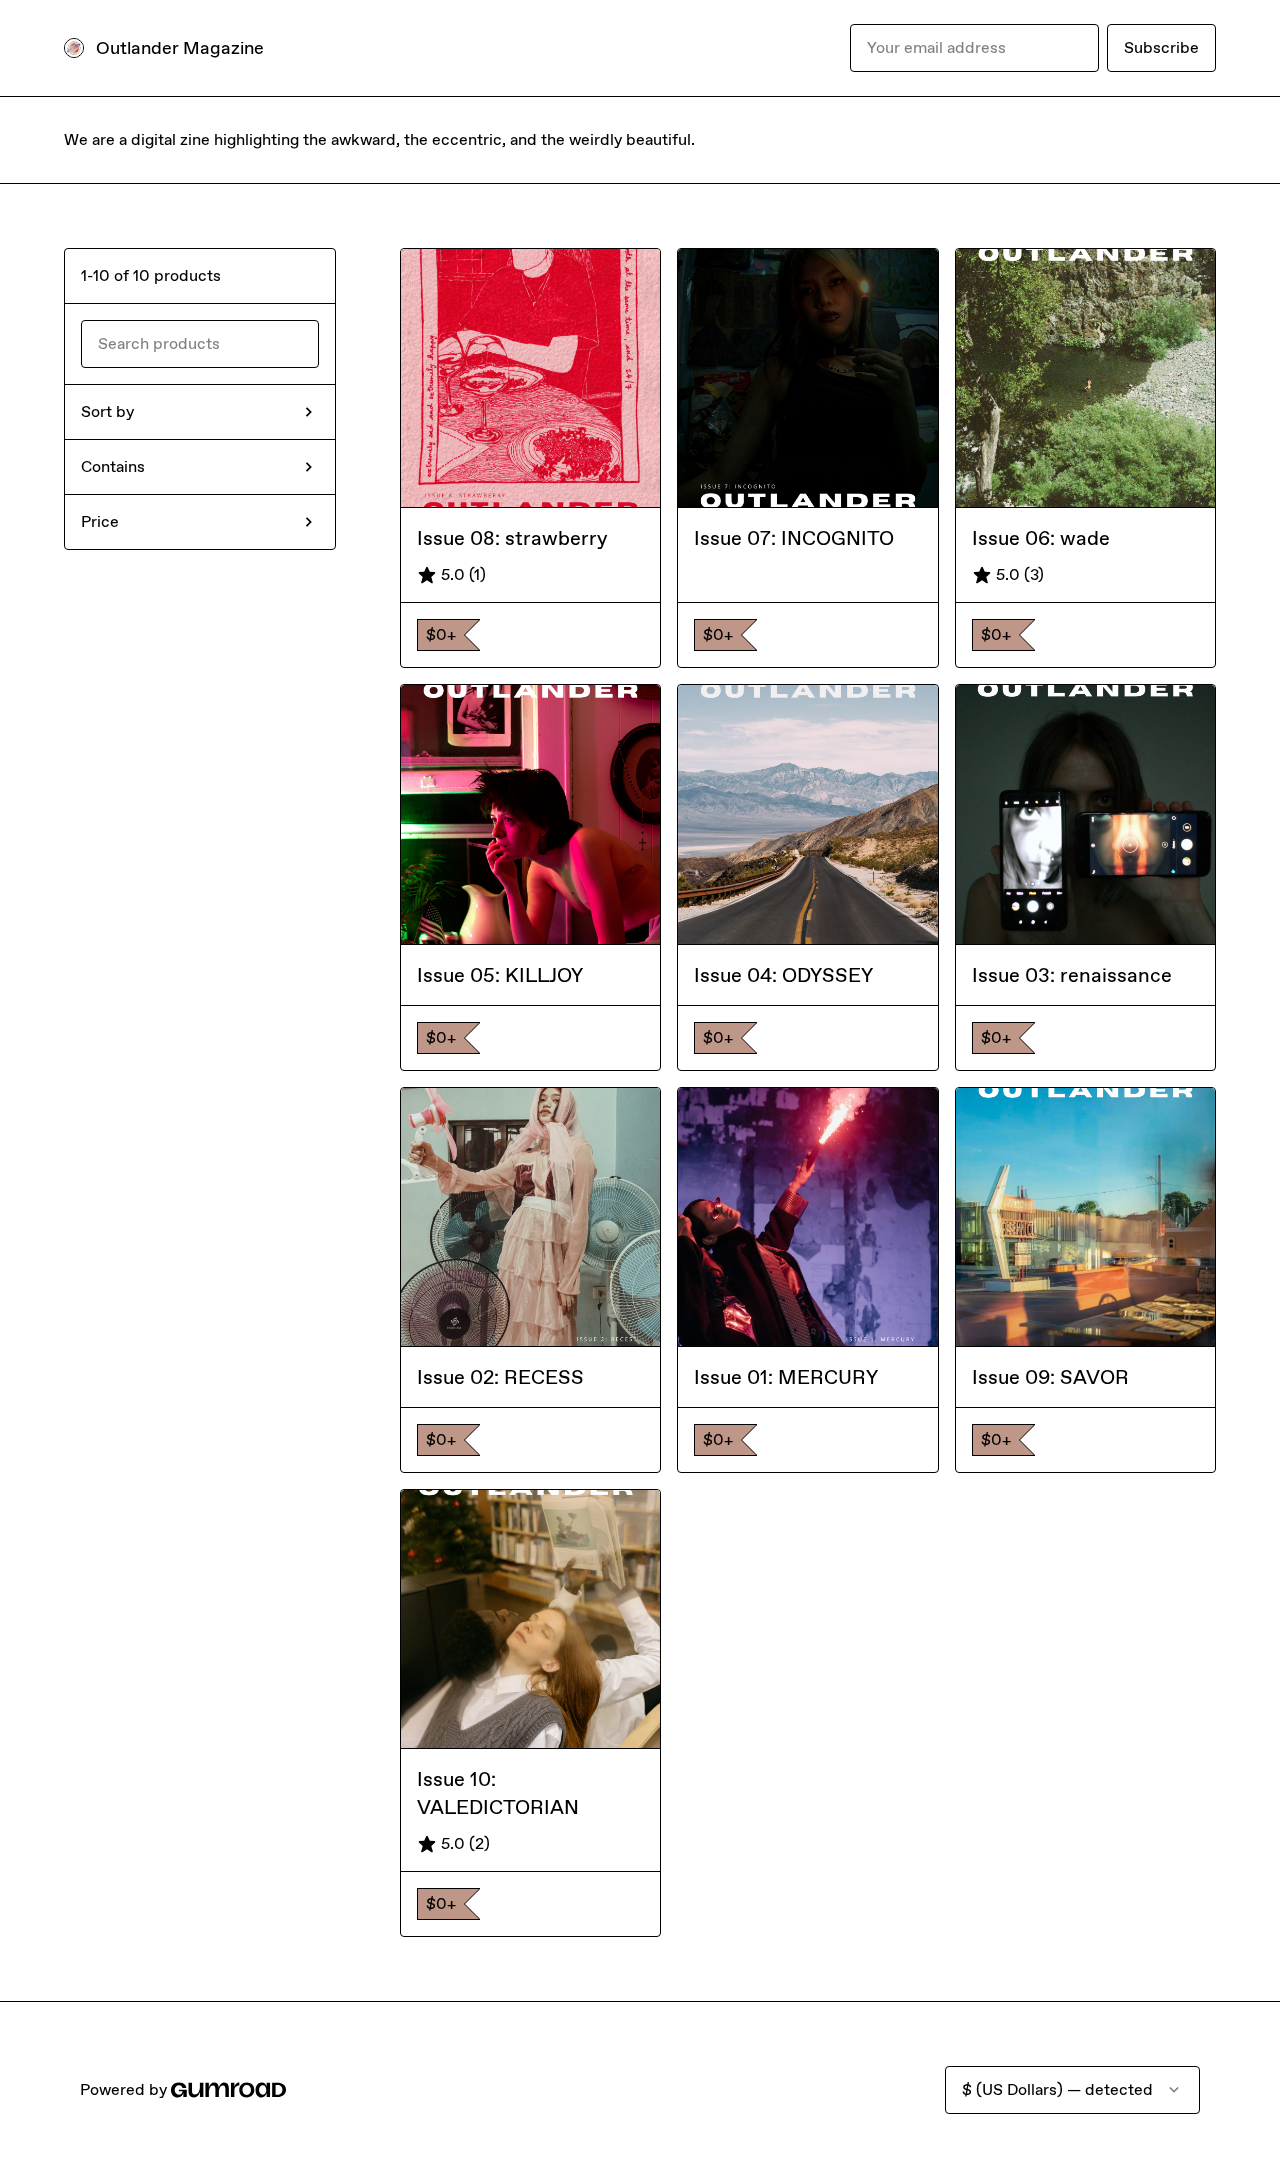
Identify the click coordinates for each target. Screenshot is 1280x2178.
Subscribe (1161, 47)
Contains (113, 466)
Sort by (107, 411)
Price (100, 521)
